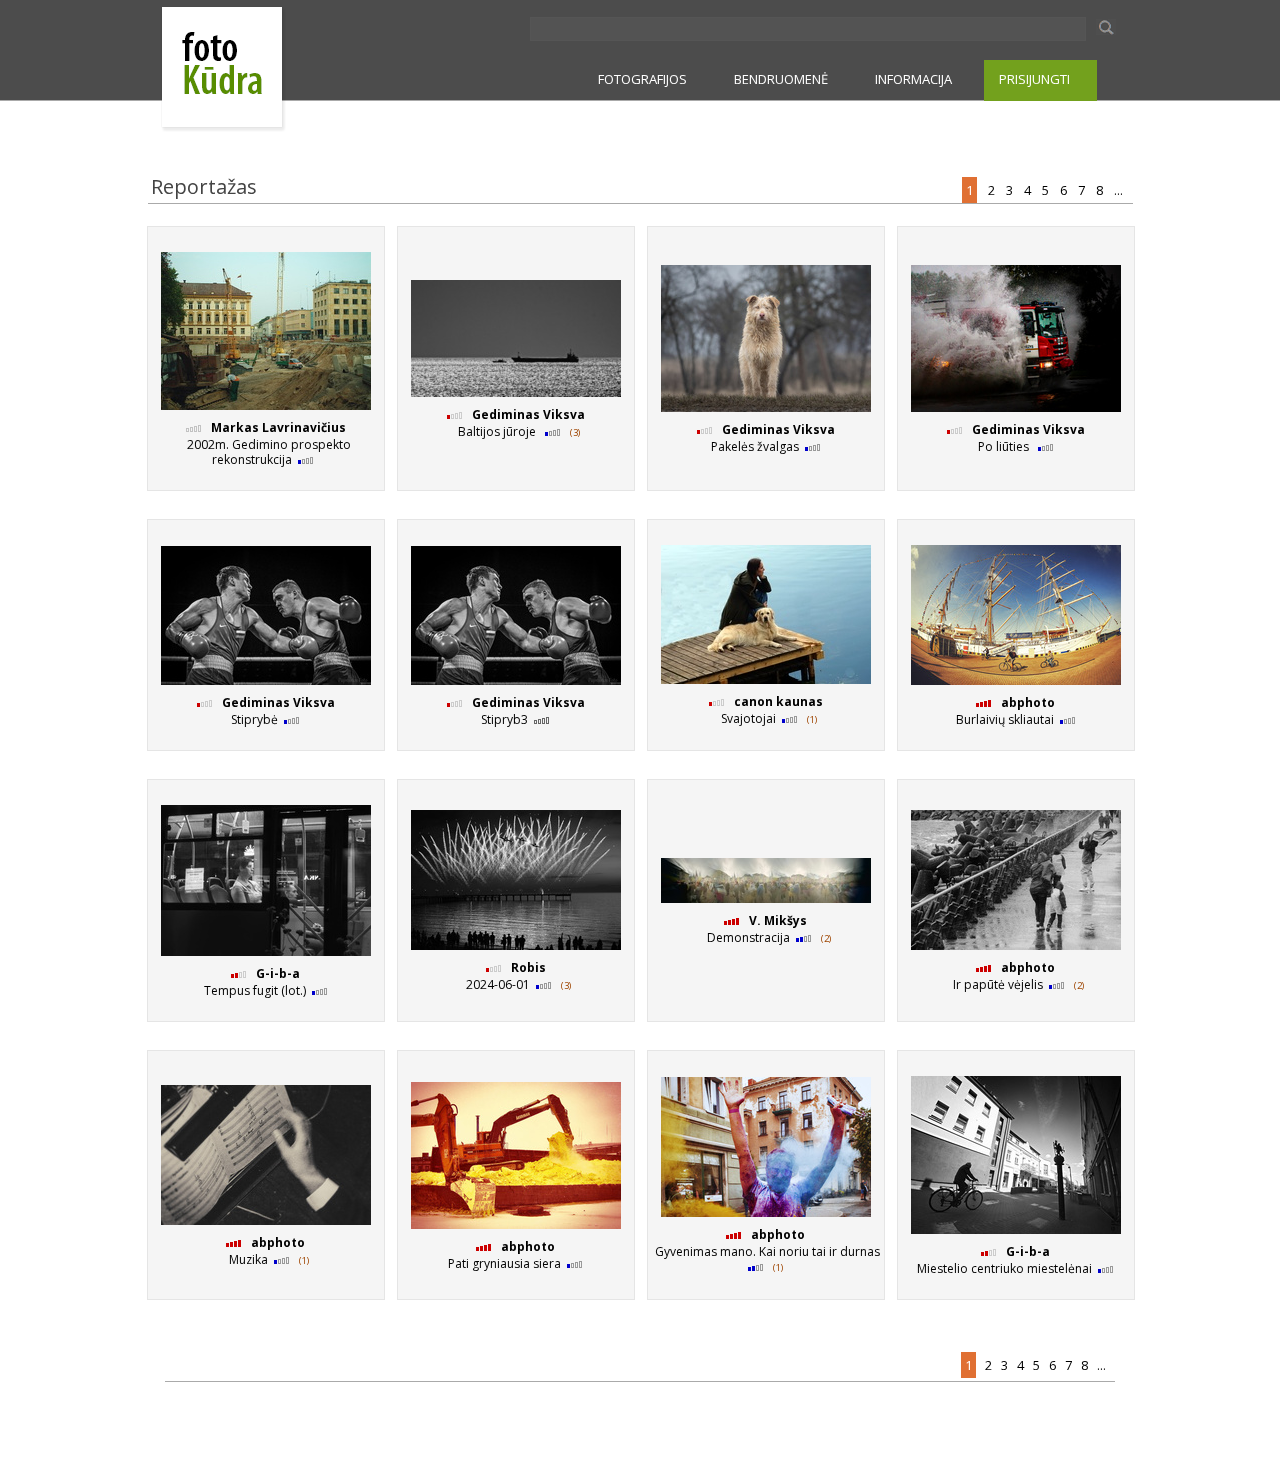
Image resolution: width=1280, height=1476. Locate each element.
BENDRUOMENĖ (781, 79)
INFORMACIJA (913, 79)
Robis (528, 967)
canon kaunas (778, 701)
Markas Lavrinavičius (278, 427)
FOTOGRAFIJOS (642, 79)
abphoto (1028, 702)
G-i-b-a (278, 973)
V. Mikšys (778, 920)
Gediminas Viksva (528, 414)
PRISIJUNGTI (1034, 79)
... (1120, 190)
